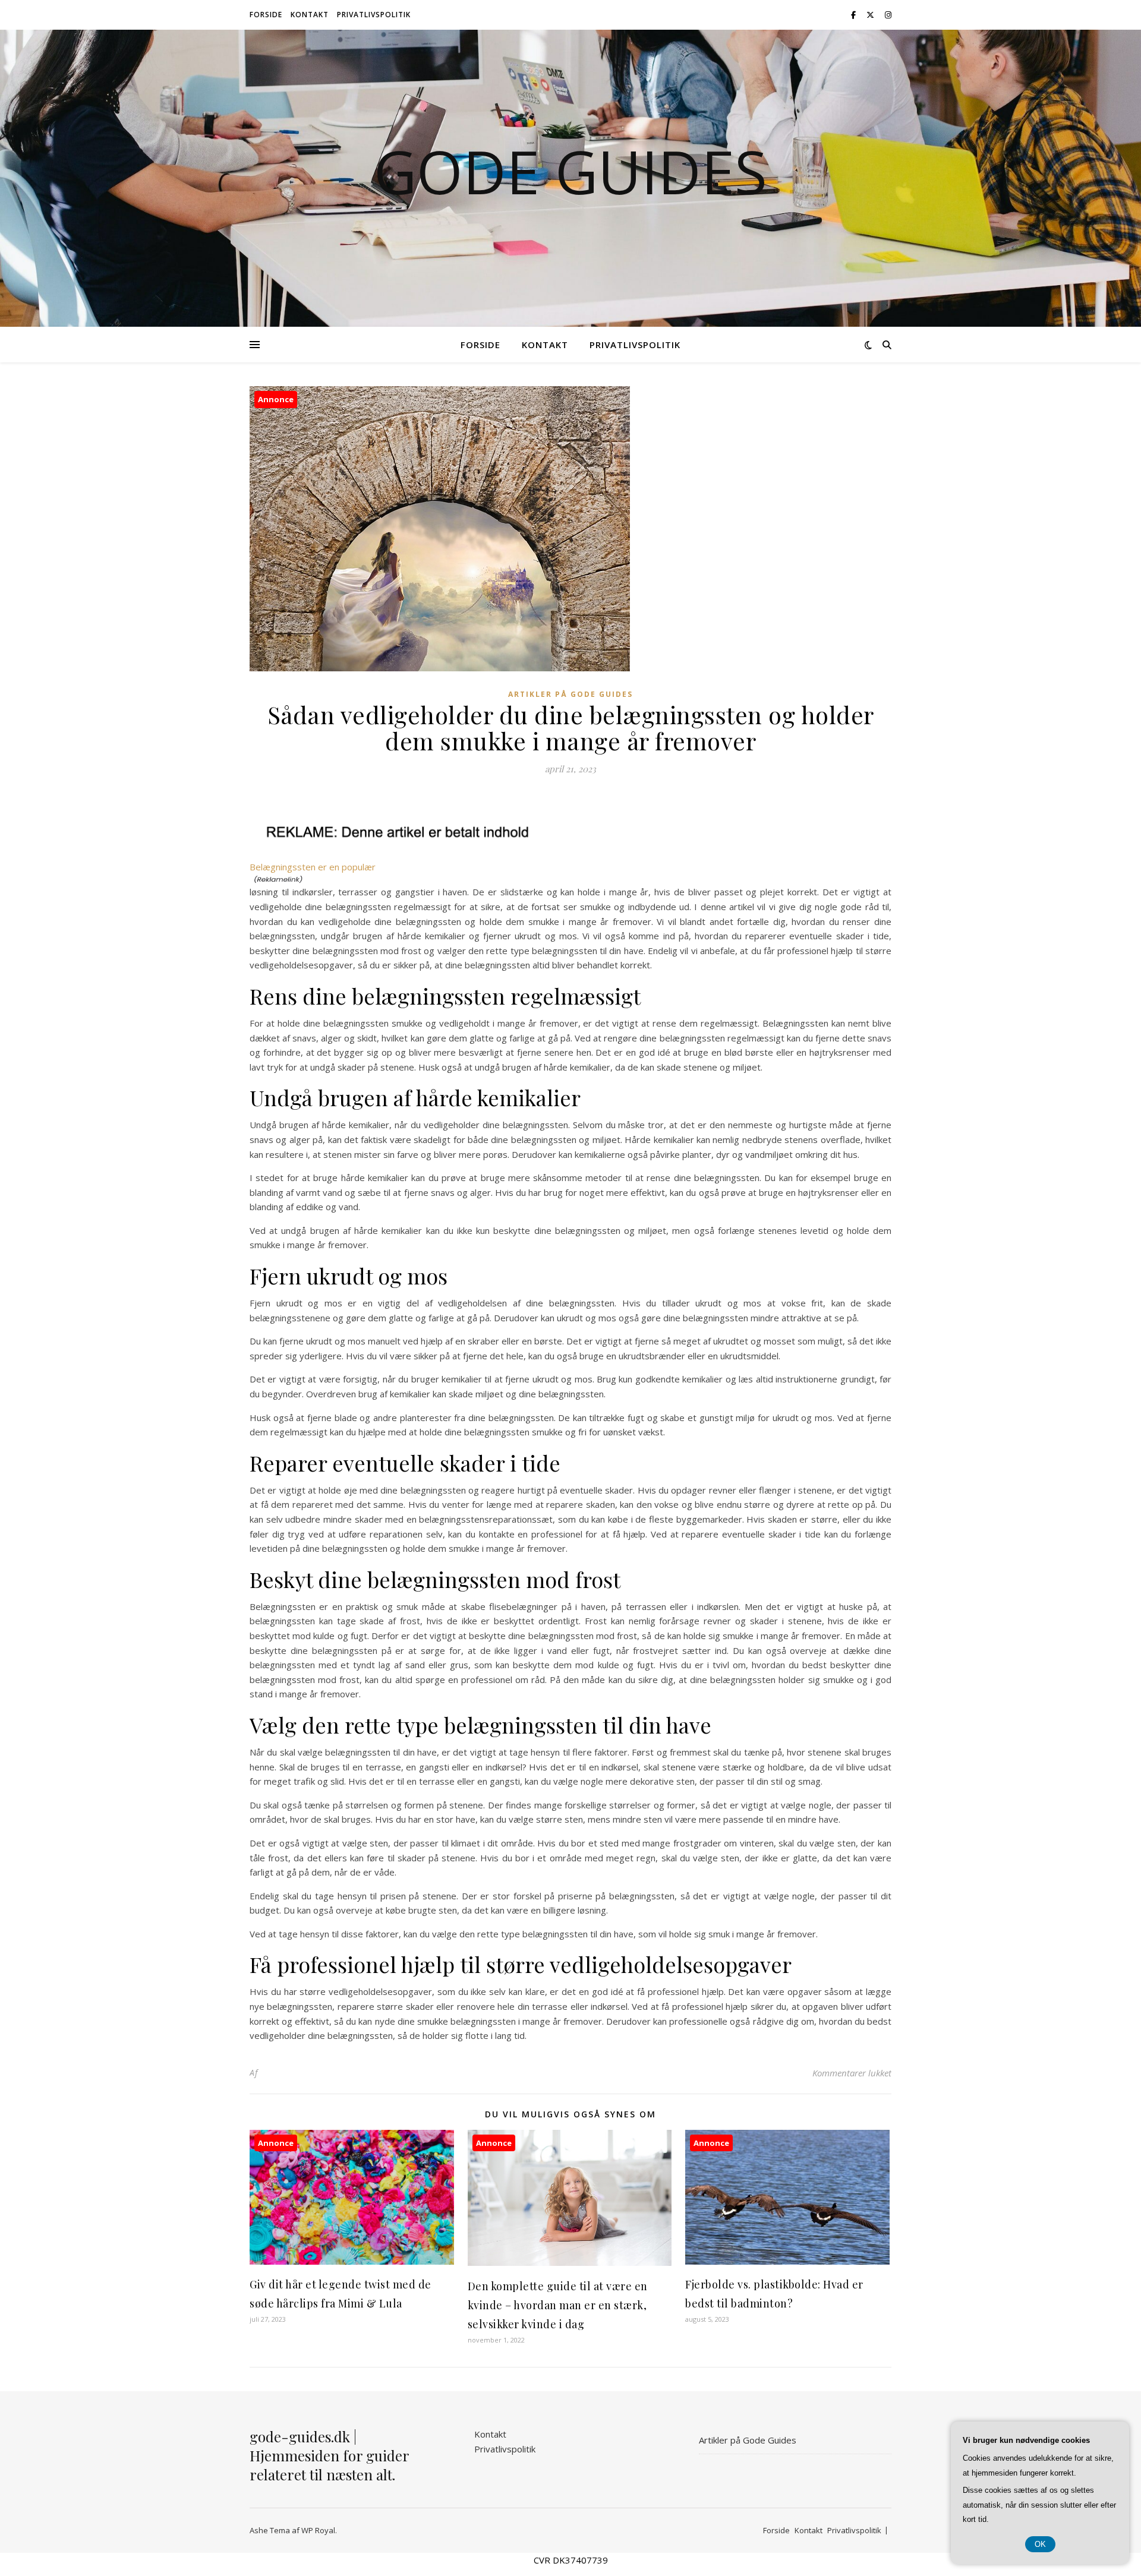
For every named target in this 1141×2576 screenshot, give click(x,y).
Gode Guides (570, 171)
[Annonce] (352, 2261)
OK (1040, 2544)
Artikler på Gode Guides (570, 694)
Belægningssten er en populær (313, 867)
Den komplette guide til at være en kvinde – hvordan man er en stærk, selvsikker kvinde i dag (558, 2305)
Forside (266, 15)
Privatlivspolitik (374, 15)
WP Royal (318, 2530)
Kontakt (310, 15)
